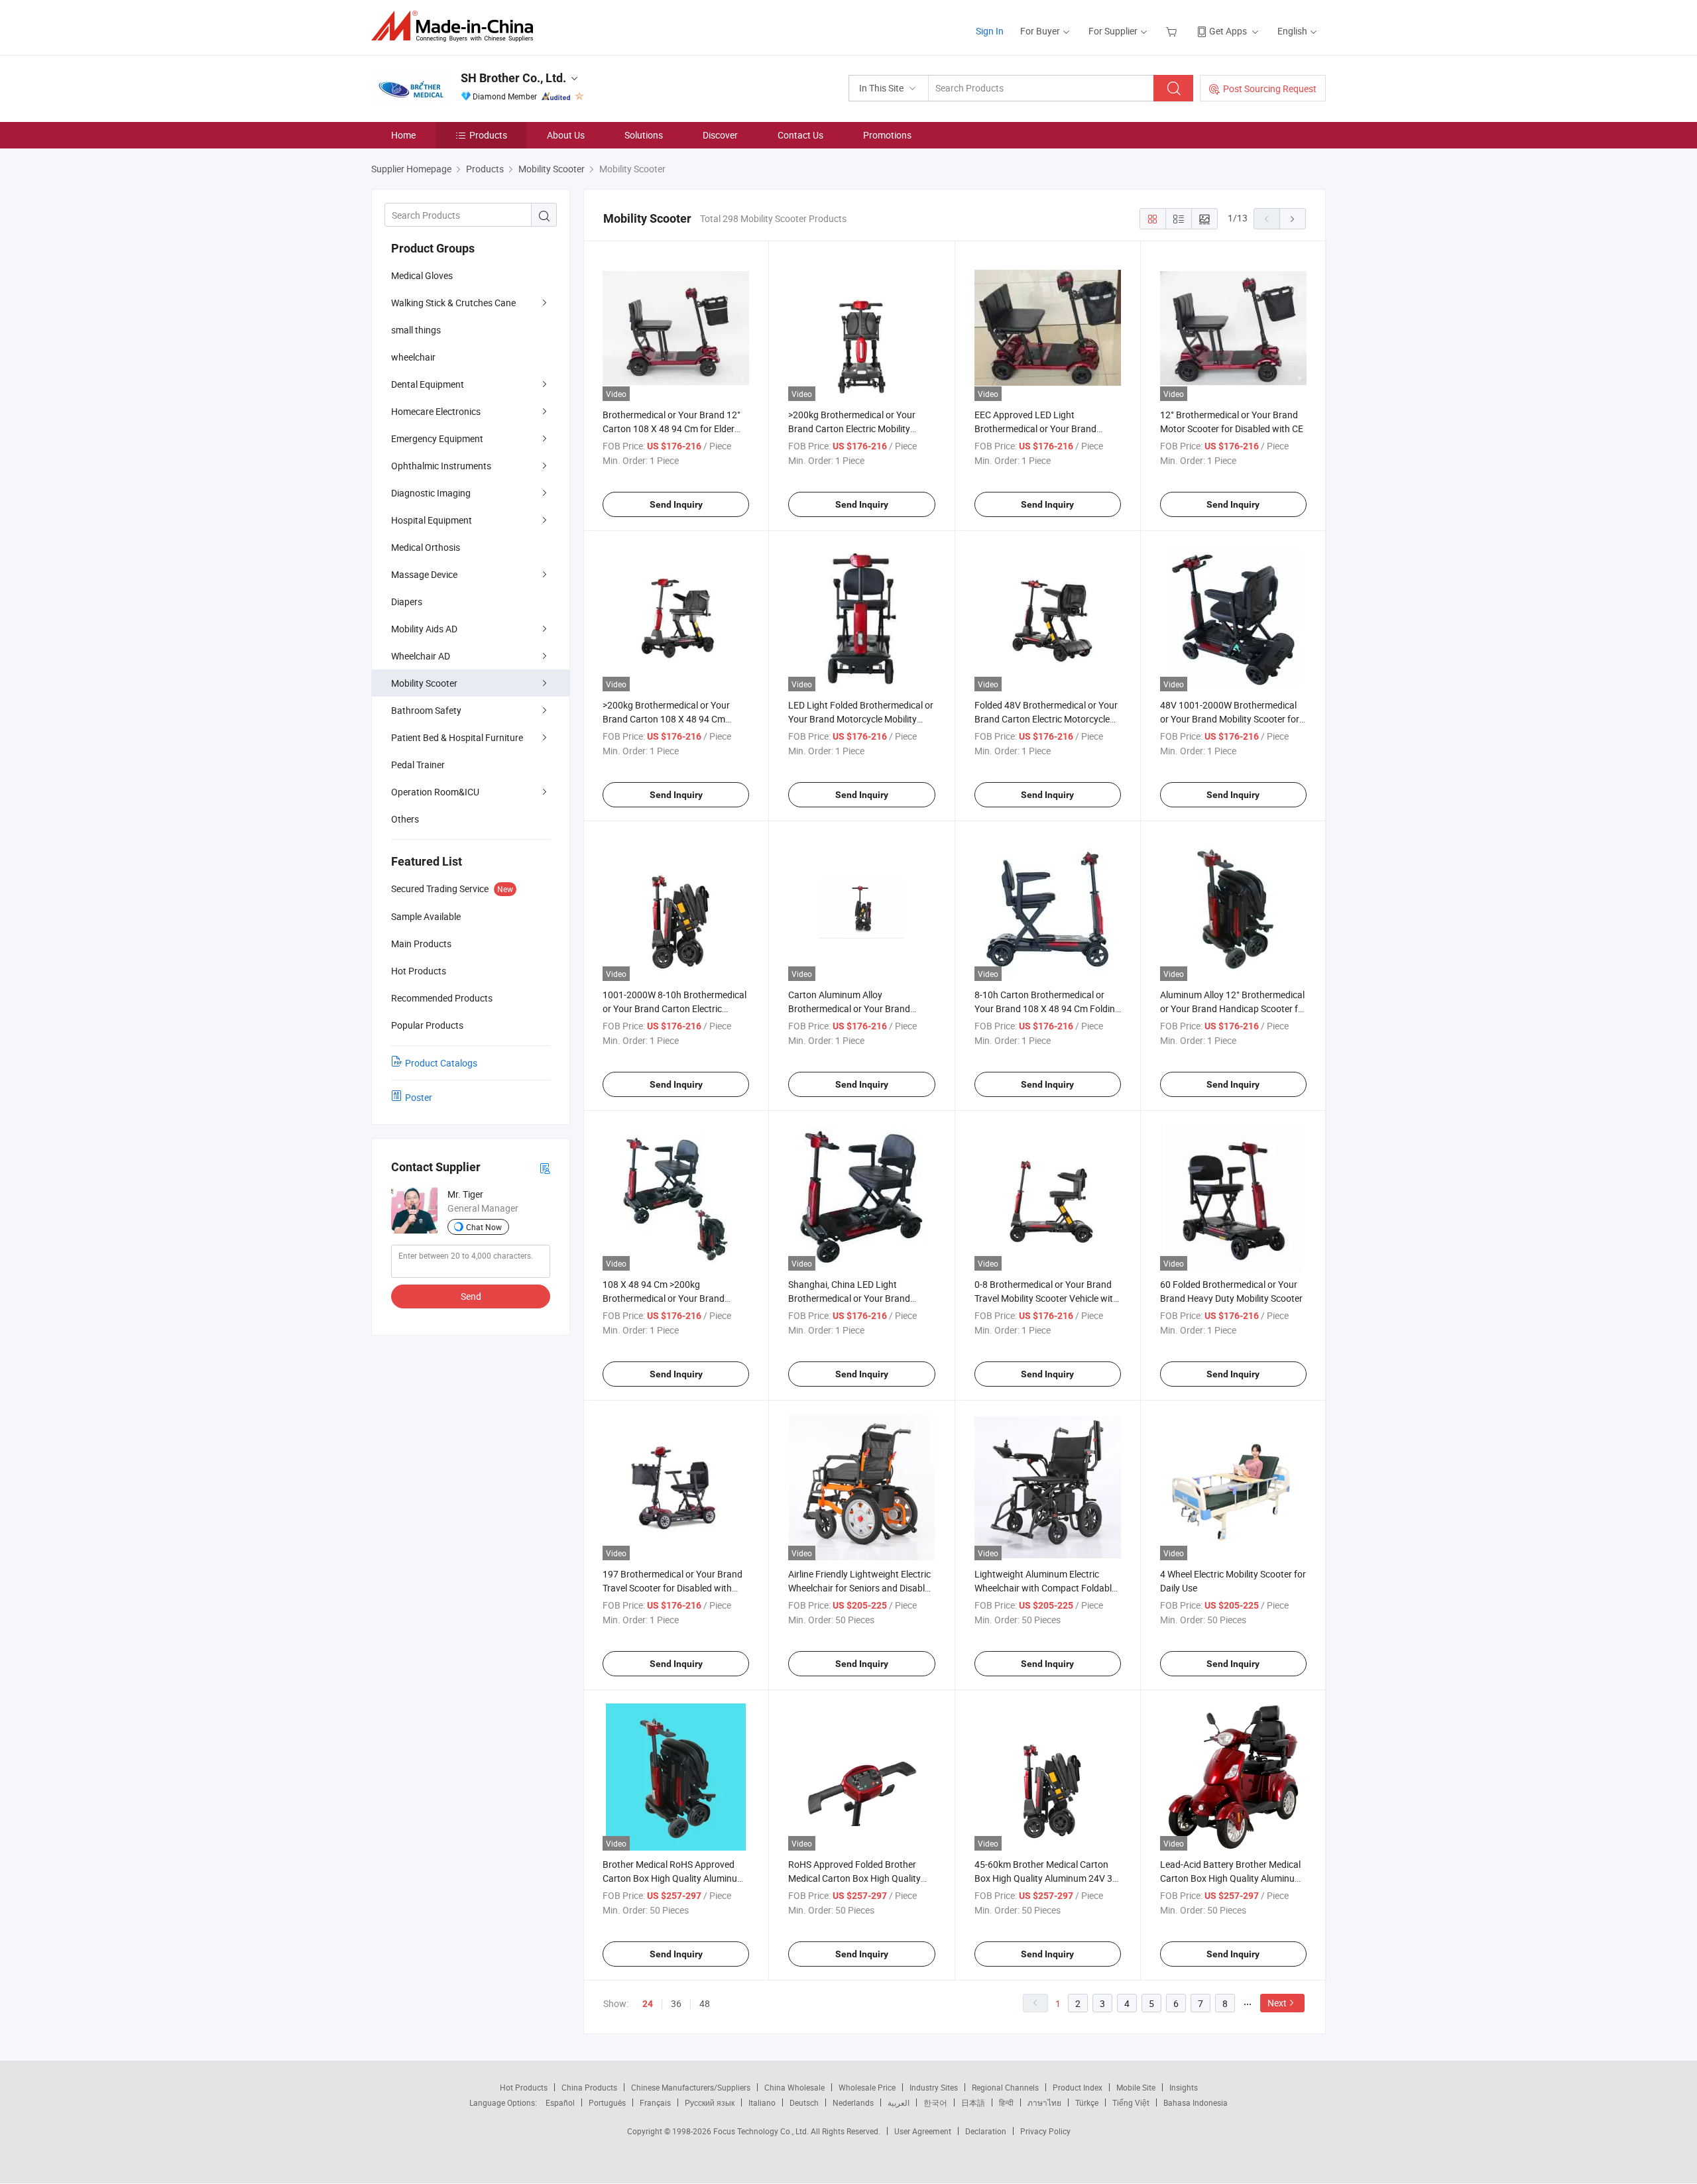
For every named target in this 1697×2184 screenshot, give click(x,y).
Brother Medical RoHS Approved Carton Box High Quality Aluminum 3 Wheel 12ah (674, 1878)
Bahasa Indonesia (1196, 2102)
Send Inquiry (676, 504)
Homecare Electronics (436, 411)
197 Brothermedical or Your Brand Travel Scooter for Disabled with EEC (673, 1588)
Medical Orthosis (426, 547)
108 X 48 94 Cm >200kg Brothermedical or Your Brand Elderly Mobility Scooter (664, 1298)
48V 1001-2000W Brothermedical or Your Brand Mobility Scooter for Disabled (1230, 719)
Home (403, 135)
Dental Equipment (428, 384)
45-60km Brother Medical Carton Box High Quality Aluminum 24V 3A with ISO (1046, 1878)
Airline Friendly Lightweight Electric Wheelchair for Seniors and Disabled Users (861, 1588)
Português (607, 2102)
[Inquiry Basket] (1173, 31)
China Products (589, 2087)
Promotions (887, 135)
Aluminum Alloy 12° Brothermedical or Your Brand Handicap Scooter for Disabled (1233, 1008)
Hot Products (524, 2087)
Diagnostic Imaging (431, 493)
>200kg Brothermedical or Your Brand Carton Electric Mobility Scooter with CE (852, 429)
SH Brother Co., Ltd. (513, 78)
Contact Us (800, 135)
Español (560, 2102)
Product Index (1078, 2087)
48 (705, 2003)
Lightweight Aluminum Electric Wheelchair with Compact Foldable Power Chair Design (1045, 1588)
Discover (720, 135)
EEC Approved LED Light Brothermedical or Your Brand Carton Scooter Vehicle (1035, 429)
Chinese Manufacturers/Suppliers (691, 2087)
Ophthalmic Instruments (441, 466)
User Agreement (923, 2131)
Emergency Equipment (437, 438)
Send (471, 1296)
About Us (566, 135)
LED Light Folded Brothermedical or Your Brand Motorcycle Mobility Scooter (861, 719)
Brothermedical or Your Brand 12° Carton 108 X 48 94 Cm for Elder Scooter (672, 429)
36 (676, 2003)
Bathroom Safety (426, 710)
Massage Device (424, 574)
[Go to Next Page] (1293, 219)
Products (488, 135)
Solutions (644, 135)
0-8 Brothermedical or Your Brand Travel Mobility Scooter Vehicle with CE (1046, 1298)
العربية (899, 2102)
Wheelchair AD (421, 656)
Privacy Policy (1045, 2131)
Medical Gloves (422, 275)
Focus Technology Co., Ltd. (762, 2131)
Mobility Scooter (424, 683)
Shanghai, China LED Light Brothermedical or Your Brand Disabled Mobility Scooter (849, 1298)
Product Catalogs (441, 1063)
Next (1277, 2003)
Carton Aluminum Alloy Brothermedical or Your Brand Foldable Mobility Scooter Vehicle (855, 1008)
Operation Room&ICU (435, 792)
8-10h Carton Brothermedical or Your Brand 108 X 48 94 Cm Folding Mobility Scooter (1047, 1008)
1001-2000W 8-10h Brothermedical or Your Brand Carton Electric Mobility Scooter (674, 1008)
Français (655, 2102)
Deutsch (804, 2102)
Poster (419, 1097)
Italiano (762, 2102)
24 (648, 2004)
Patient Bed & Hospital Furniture (457, 737)
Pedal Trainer (418, 765)
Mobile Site (1136, 2087)
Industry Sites (934, 2087)
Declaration (986, 2131)
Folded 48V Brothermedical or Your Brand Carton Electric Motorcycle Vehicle (1046, 719)
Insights (1184, 2087)
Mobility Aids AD (424, 629)
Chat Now (484, 1227)
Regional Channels (1005, 2087)
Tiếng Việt (1131, 2102)
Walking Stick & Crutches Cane (453, 303)
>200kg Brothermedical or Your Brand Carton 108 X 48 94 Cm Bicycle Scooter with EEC (666, 719)
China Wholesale (794, 2087)
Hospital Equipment (432, 520)
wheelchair (413, 357)
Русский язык (710, 2102)
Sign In (990, 31)
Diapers (407, 602)
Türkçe (1087, 2102)
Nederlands (853, 2102)
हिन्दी (1006, 2102)
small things (416, 330)
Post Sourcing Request (1270, 88)
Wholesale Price (867, 2087)
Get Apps (1228, 31)
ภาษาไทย (1044, 2102)
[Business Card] (545, 1168)
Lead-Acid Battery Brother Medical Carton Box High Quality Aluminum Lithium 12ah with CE (1231, 1878)
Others (405, 819)
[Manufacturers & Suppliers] (456, 26)
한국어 (935, 2102)
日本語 (973, 2102)
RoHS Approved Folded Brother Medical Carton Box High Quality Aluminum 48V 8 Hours (854, 1878)
